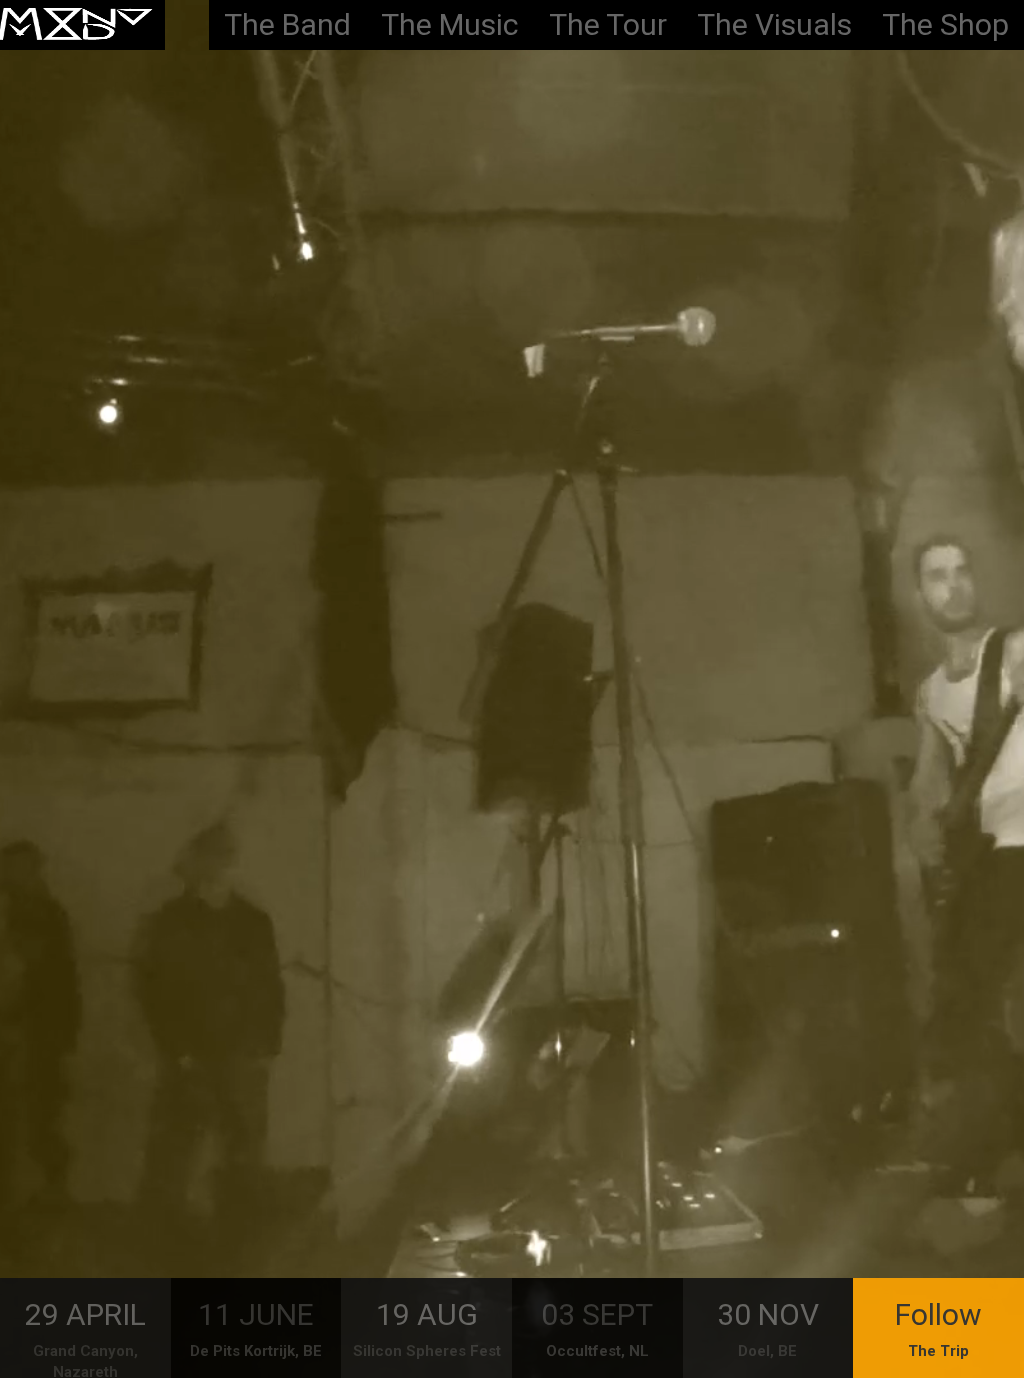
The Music (450, 24)
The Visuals (774, 24)
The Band (287, 24)
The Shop (945, 24)
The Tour (608, 24)
